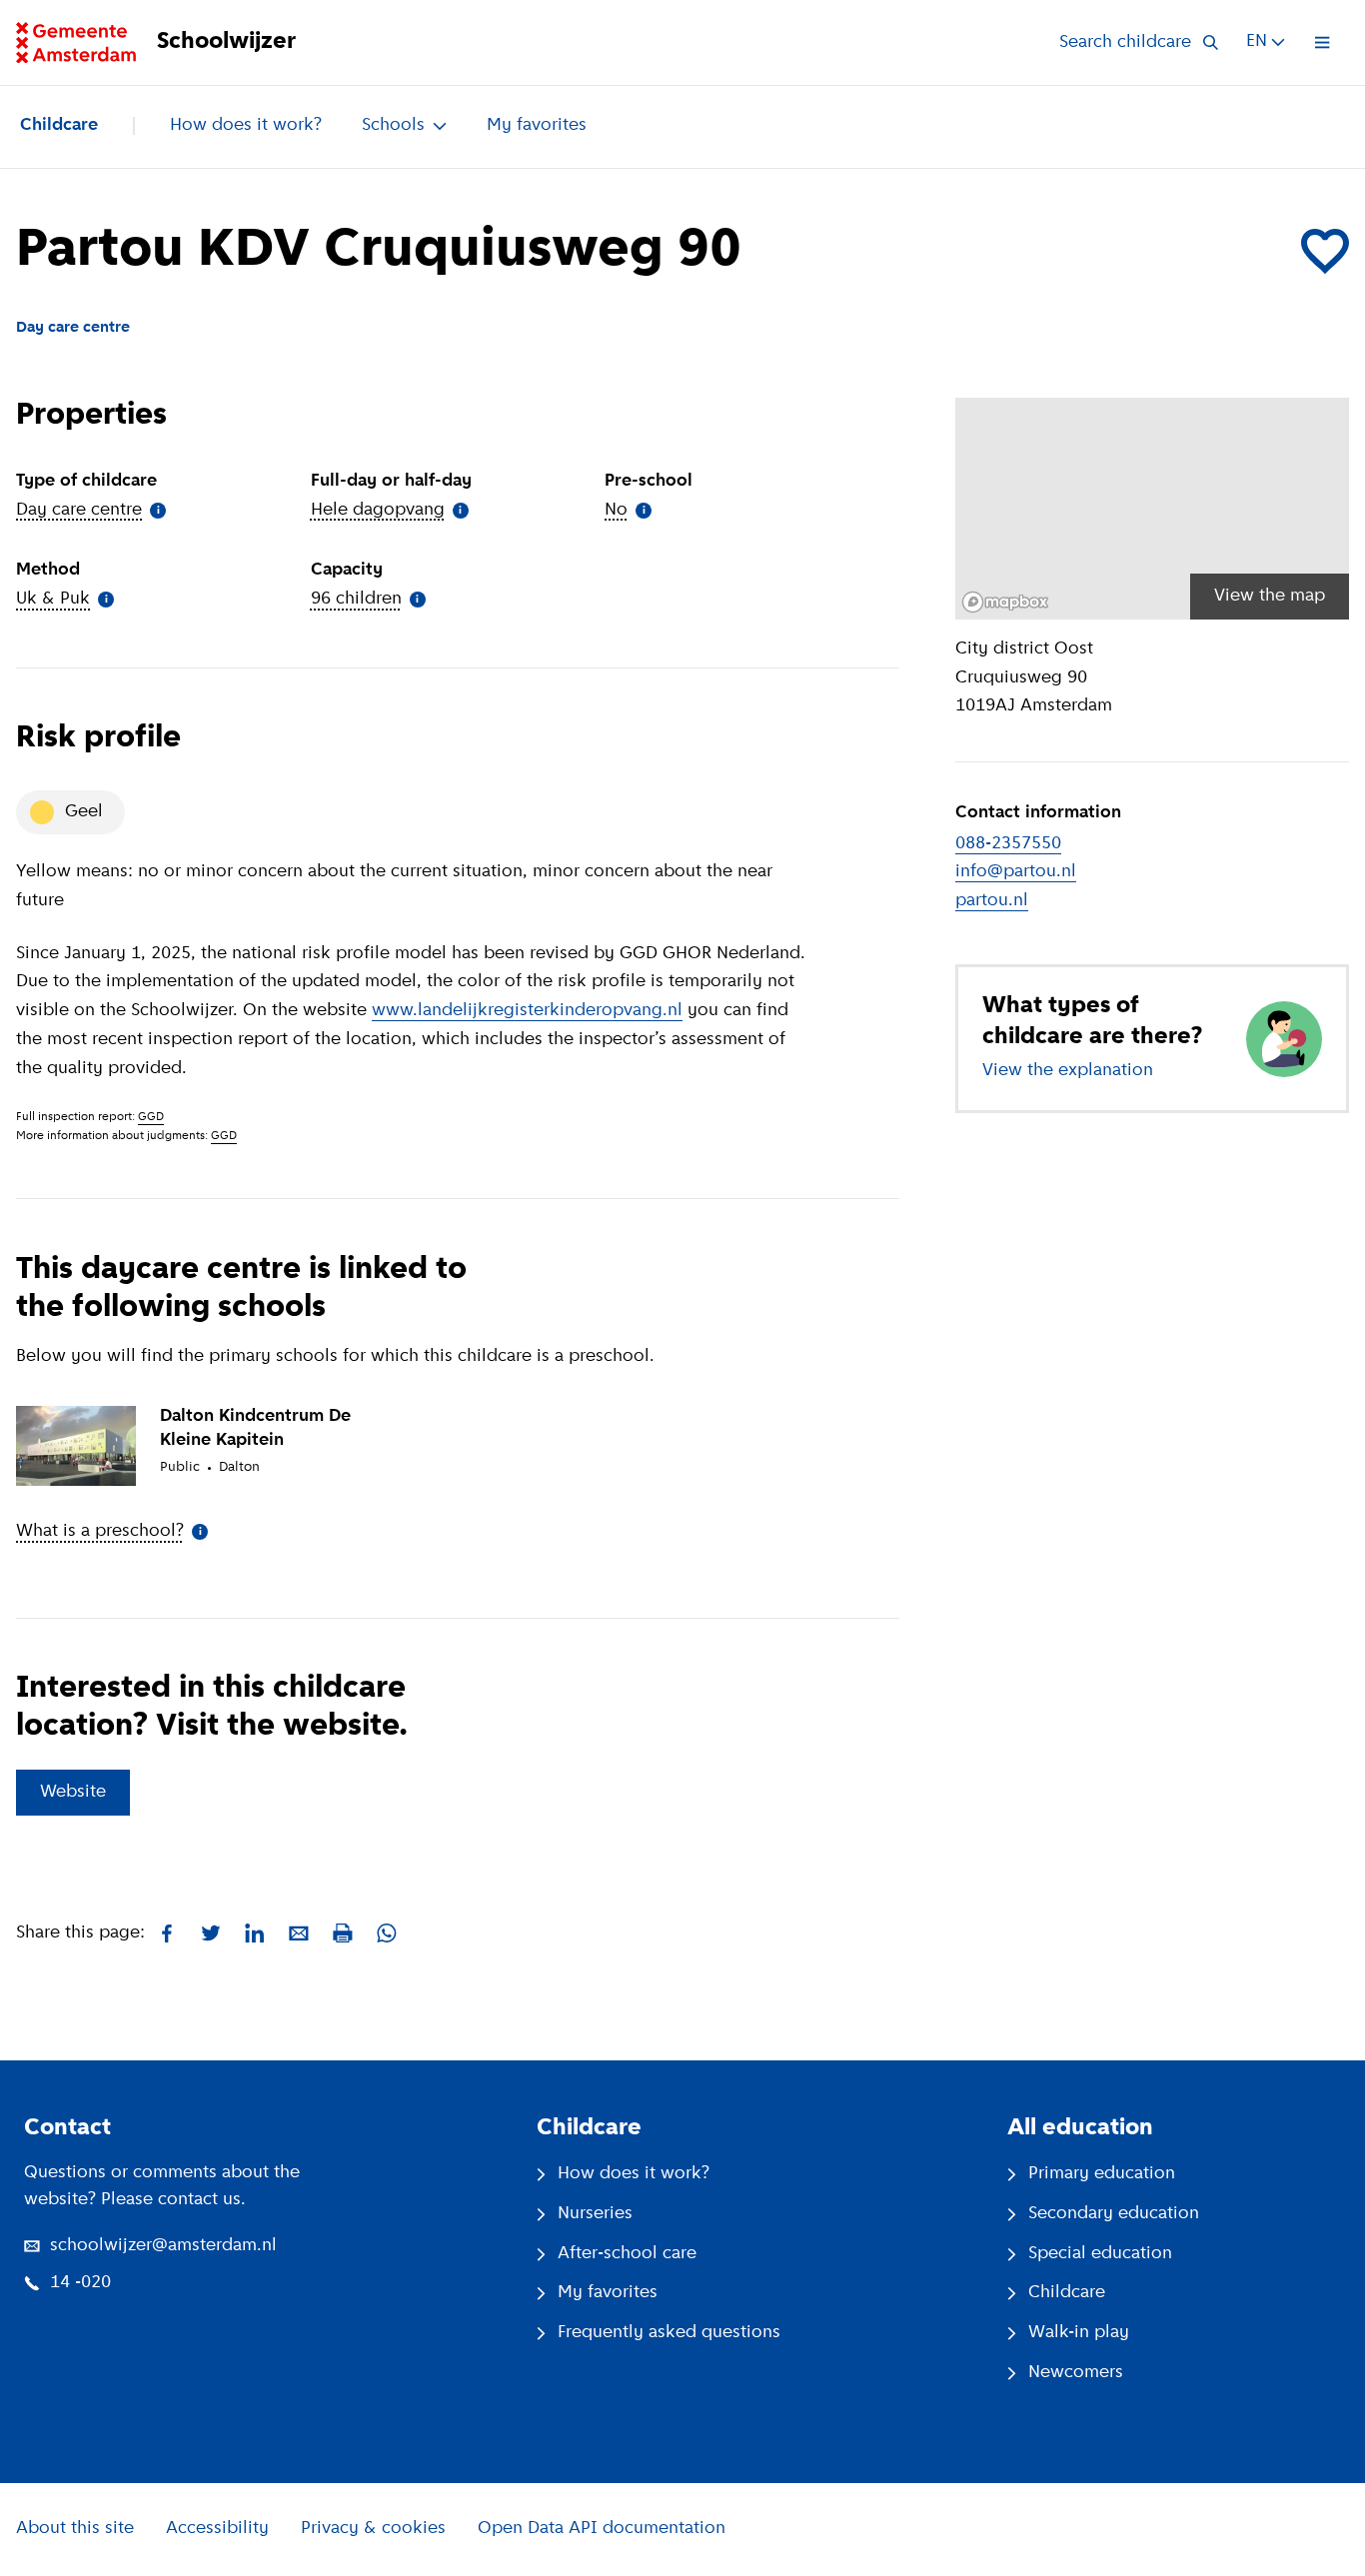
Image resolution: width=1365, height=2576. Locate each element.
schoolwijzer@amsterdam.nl (163, 2246)
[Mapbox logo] (1005, 602)
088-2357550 (1008, 844)
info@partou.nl (1016, 872)
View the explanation (1068, 1071)
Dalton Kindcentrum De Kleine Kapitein (255, 1428)
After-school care (627, 2254)
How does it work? (246, 126)
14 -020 (80, 2283)
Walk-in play (1079, 2333)
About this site (75, 2529)
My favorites (537, 126)
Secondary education (1114, 2214)
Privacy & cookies (373, 2529)
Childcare (59, 126)
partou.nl (992, 901)
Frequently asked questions (669, 2333)
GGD (151, 1117)
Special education (1100, 2254)
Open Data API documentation (602, 2529)
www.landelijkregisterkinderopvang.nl (527, 1011)
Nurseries (595, 2214)
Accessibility (217, 2529)
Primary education (1102, 2174)
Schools (393, 126)
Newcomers (1076, 2373)
